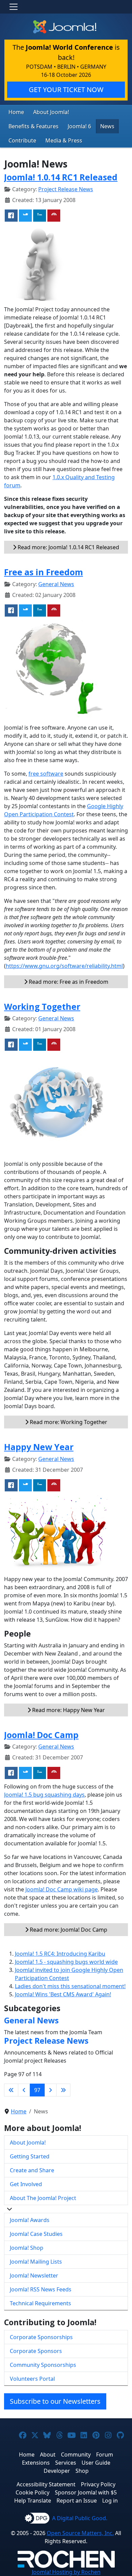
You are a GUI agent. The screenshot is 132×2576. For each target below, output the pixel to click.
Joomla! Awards (30, 2220)
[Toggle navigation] (14, 7)
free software (46, 774)
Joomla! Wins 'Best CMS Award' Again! (63, 1994)
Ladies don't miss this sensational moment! (70, 1986)
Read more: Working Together (68, 1422)
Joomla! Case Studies (36, 2234)
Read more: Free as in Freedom (68, 982)
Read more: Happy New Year (68, 1710)
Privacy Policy (98, 2484)
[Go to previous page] (24, 2090)
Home (16, 112)
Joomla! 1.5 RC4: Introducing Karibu (60, 1954)
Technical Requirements (40, 2303)
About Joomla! (51, 112)
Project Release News (66, 189)
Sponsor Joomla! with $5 (86, 2492)
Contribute (22, 140)
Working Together (42, 1007)
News (107, 126)
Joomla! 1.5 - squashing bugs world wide (66, 1962)
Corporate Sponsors (36, 2351)
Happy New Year (39, 1447)
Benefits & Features (34, 126)
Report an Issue (77, 2501)
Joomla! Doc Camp (41, 1735)
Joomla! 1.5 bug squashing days (44, 1795)
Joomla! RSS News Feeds (41, 2289)
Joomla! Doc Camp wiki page (62, 1889)
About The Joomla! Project (43, 2198)
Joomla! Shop (27, 2248)
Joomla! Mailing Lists (36, 2262)
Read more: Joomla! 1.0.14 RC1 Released (68, 547)
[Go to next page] (50, 2090)
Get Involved (26, 2184)
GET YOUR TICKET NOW (66, 90)
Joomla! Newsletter (34, 2275)
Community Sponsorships (43, 2365)
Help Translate (33, 2501)
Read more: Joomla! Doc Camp (68, 1930)
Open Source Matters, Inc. (80, 2533)
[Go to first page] (11, 2090)
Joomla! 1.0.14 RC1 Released (61, 177)
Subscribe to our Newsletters (55, 2401)
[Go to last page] (63, 2090)
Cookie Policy (32, 2492)
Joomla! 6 (79, 126)
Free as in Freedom (43, 572)
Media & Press (64, 140)
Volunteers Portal (32, 2379)
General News (56, 584)
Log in (110, 2501)
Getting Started (30, 2156)
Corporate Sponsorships (41, 2337)
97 (37, 2090)
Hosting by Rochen (66, 2572)
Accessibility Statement (46, 2484)
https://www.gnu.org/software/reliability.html (64, 966)
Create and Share (32, 2170)
